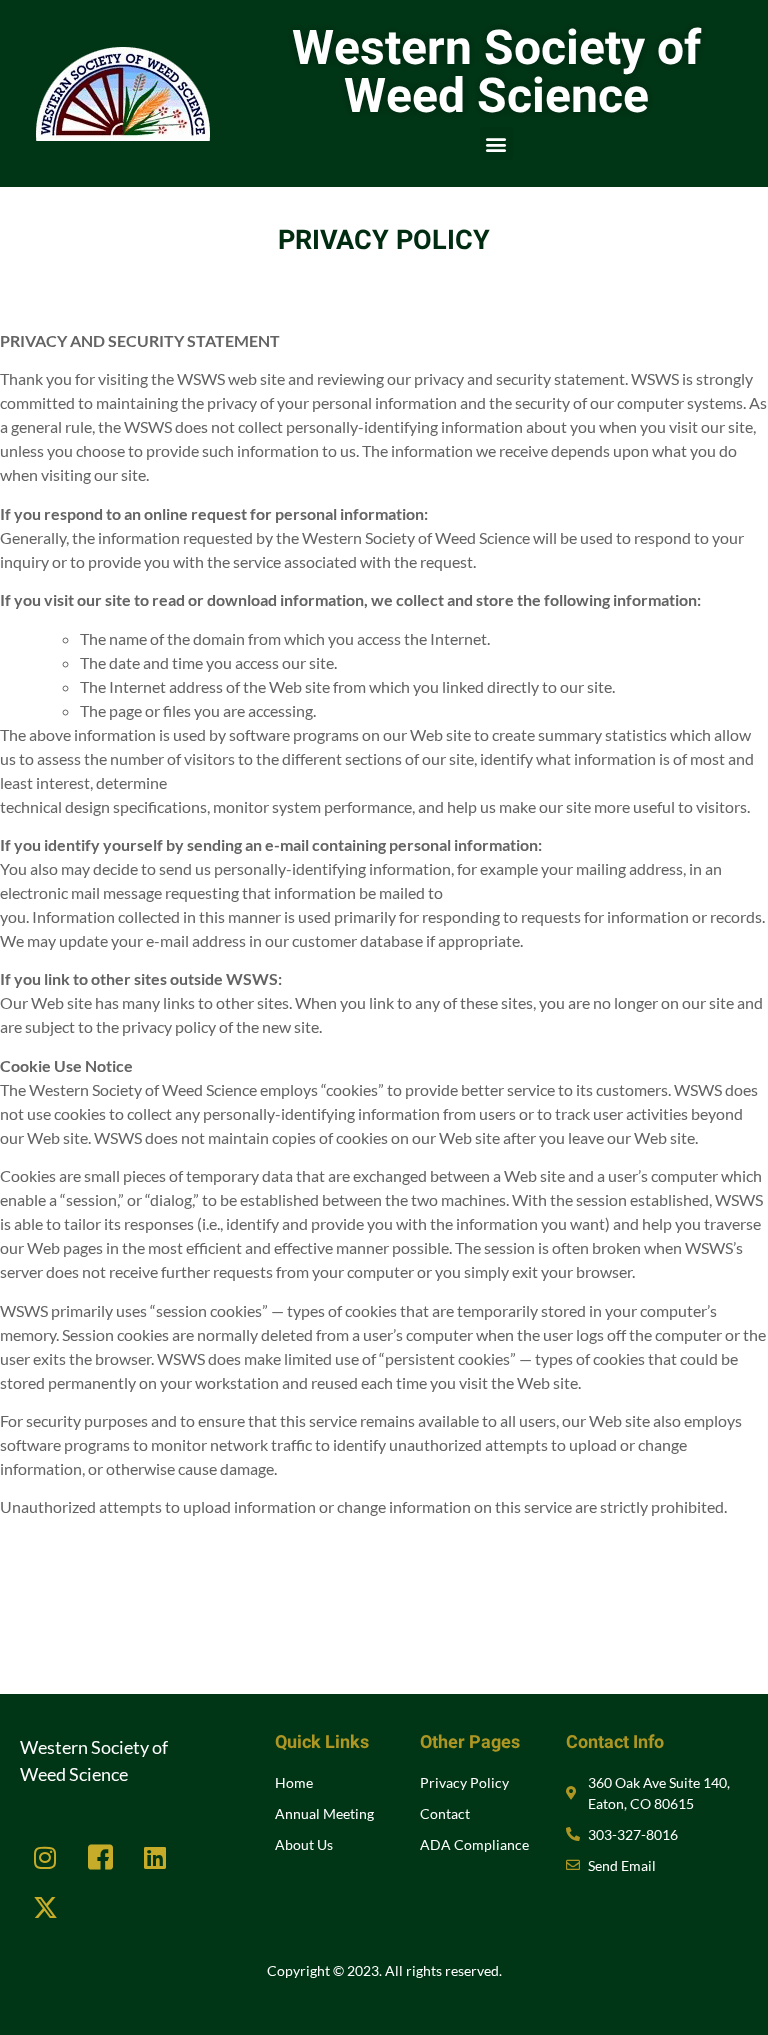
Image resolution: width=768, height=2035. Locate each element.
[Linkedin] (155, 1858)
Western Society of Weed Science (496, 73)
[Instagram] (45, 1858)
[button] (496, 143)
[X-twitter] (45, 1908)
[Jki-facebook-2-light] (100, 1858)
